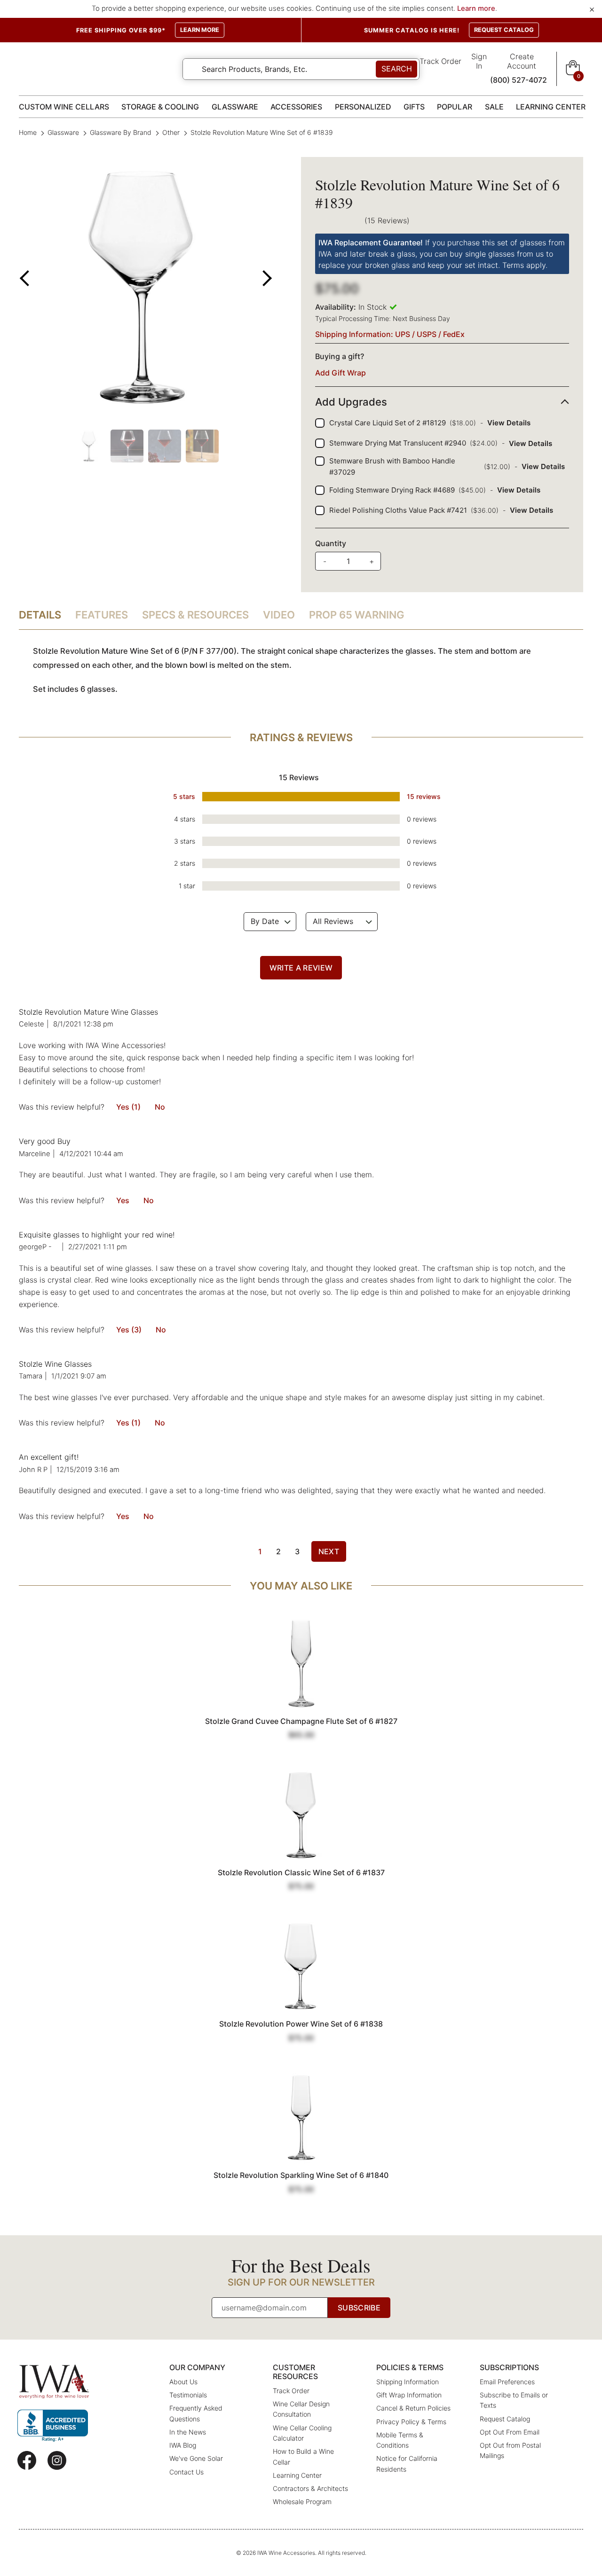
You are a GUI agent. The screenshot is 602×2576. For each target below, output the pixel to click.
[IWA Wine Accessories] (54, 2382)
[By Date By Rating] (270, 922)
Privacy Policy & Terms (411, 2422)
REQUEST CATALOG (504, 30)
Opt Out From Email (510, 2432)
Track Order (440, 61)
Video (279, 615)
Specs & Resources (195, 615)
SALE (494, 107)
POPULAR (455, 107)
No (160, 1107)
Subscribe (359, 2308)
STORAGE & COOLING (160, 107)
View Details (509, 423)
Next (329, 1551)
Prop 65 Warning (357, 615)
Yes (123, 1200)
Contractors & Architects (310, 2488)
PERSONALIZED (363, 107)
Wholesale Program (302, 2502)
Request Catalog (505, 2419)
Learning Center (297, 2475)
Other (171, 132)
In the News (188, 2432)
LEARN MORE (200, 30)
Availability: (336, 307)
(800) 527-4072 (519, 80)
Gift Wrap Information (409, 2395)
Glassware (63, 132)
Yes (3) (129, 1330)
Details (40, 615)
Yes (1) (128, 1107)
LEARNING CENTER (551, 107)
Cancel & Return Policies (413, 2408)
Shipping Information (408, 2382)
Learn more (476, 8)
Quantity (331, 543)
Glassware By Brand (121, 132)
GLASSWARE (235, 107)
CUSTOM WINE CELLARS (64, 107)
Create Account (522, 61)
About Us (183, 2382)
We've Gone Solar (196, 2458)
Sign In (479, 61)
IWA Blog (183, 2445)
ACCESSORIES (296, 107)
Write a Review (301, 968)
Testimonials (188, 2395)
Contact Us (186, 2472)
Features (102, 615)
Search (397, 69)
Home (29, 132)
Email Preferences (507, 2382)
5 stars (184, 796)
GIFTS (414, 107)
